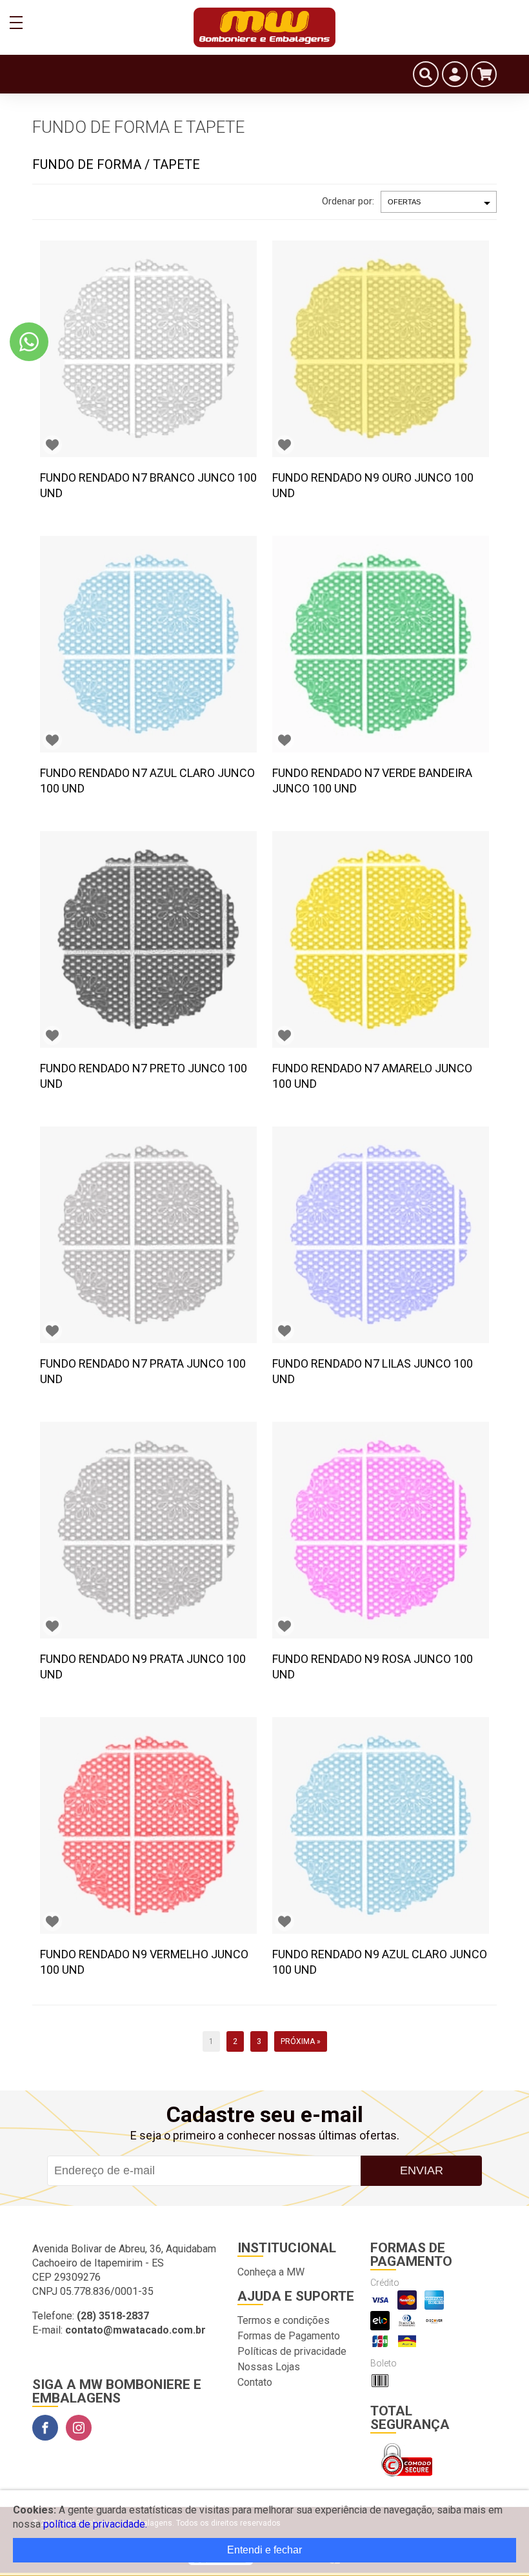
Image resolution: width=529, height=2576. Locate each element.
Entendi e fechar (264, 2550)
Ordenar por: (348, 201)
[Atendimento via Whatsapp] (29, 342)
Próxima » (301, 2041)
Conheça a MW (271, 2272)
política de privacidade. (95, 2524)
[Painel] (455, 74)
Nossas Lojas (269, 2367)
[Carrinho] (484, 74)
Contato (255, 2382)
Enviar (422, 2170)
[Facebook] (45, 2428)
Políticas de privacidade (292, 2351)
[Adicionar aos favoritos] (52, 445)
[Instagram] (79, 2428)
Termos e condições (284, 2320)
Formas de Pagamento (289, 2336)
